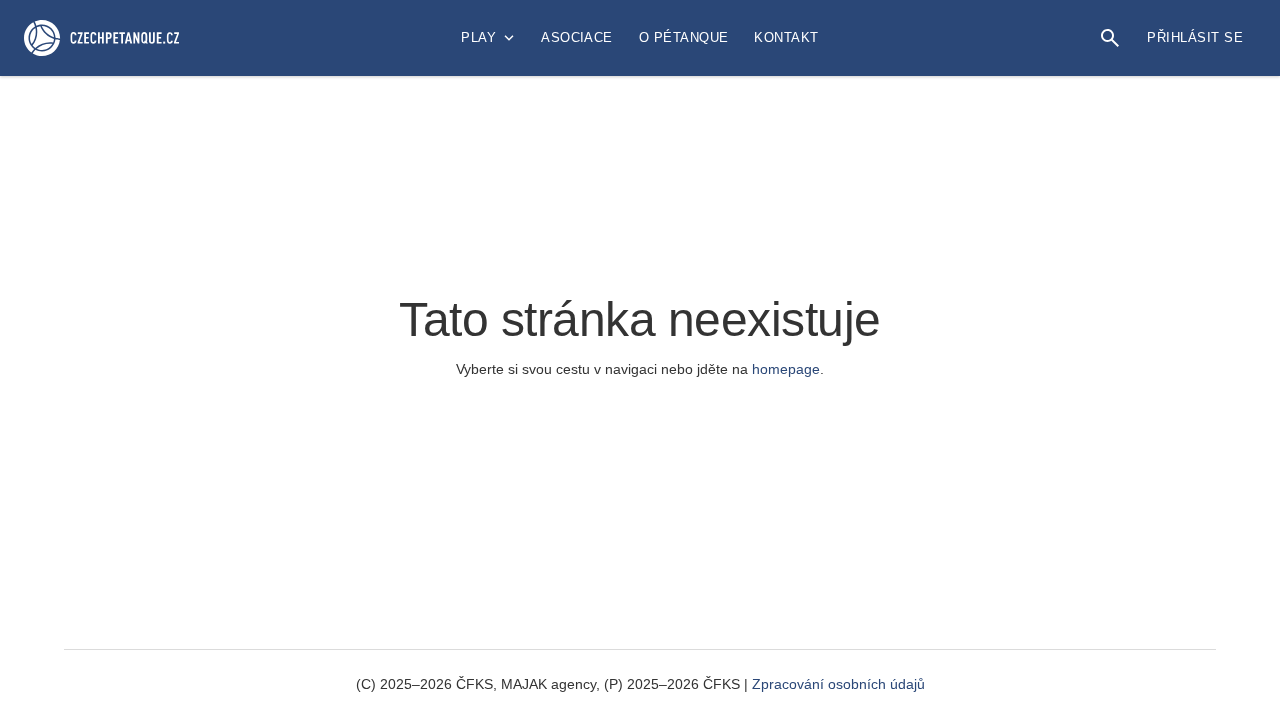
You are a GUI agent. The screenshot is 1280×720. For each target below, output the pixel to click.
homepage (786, 369)
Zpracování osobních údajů (838, 684)
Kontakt (786, 37)
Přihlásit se (1195, 37)
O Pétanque (684, 37)
